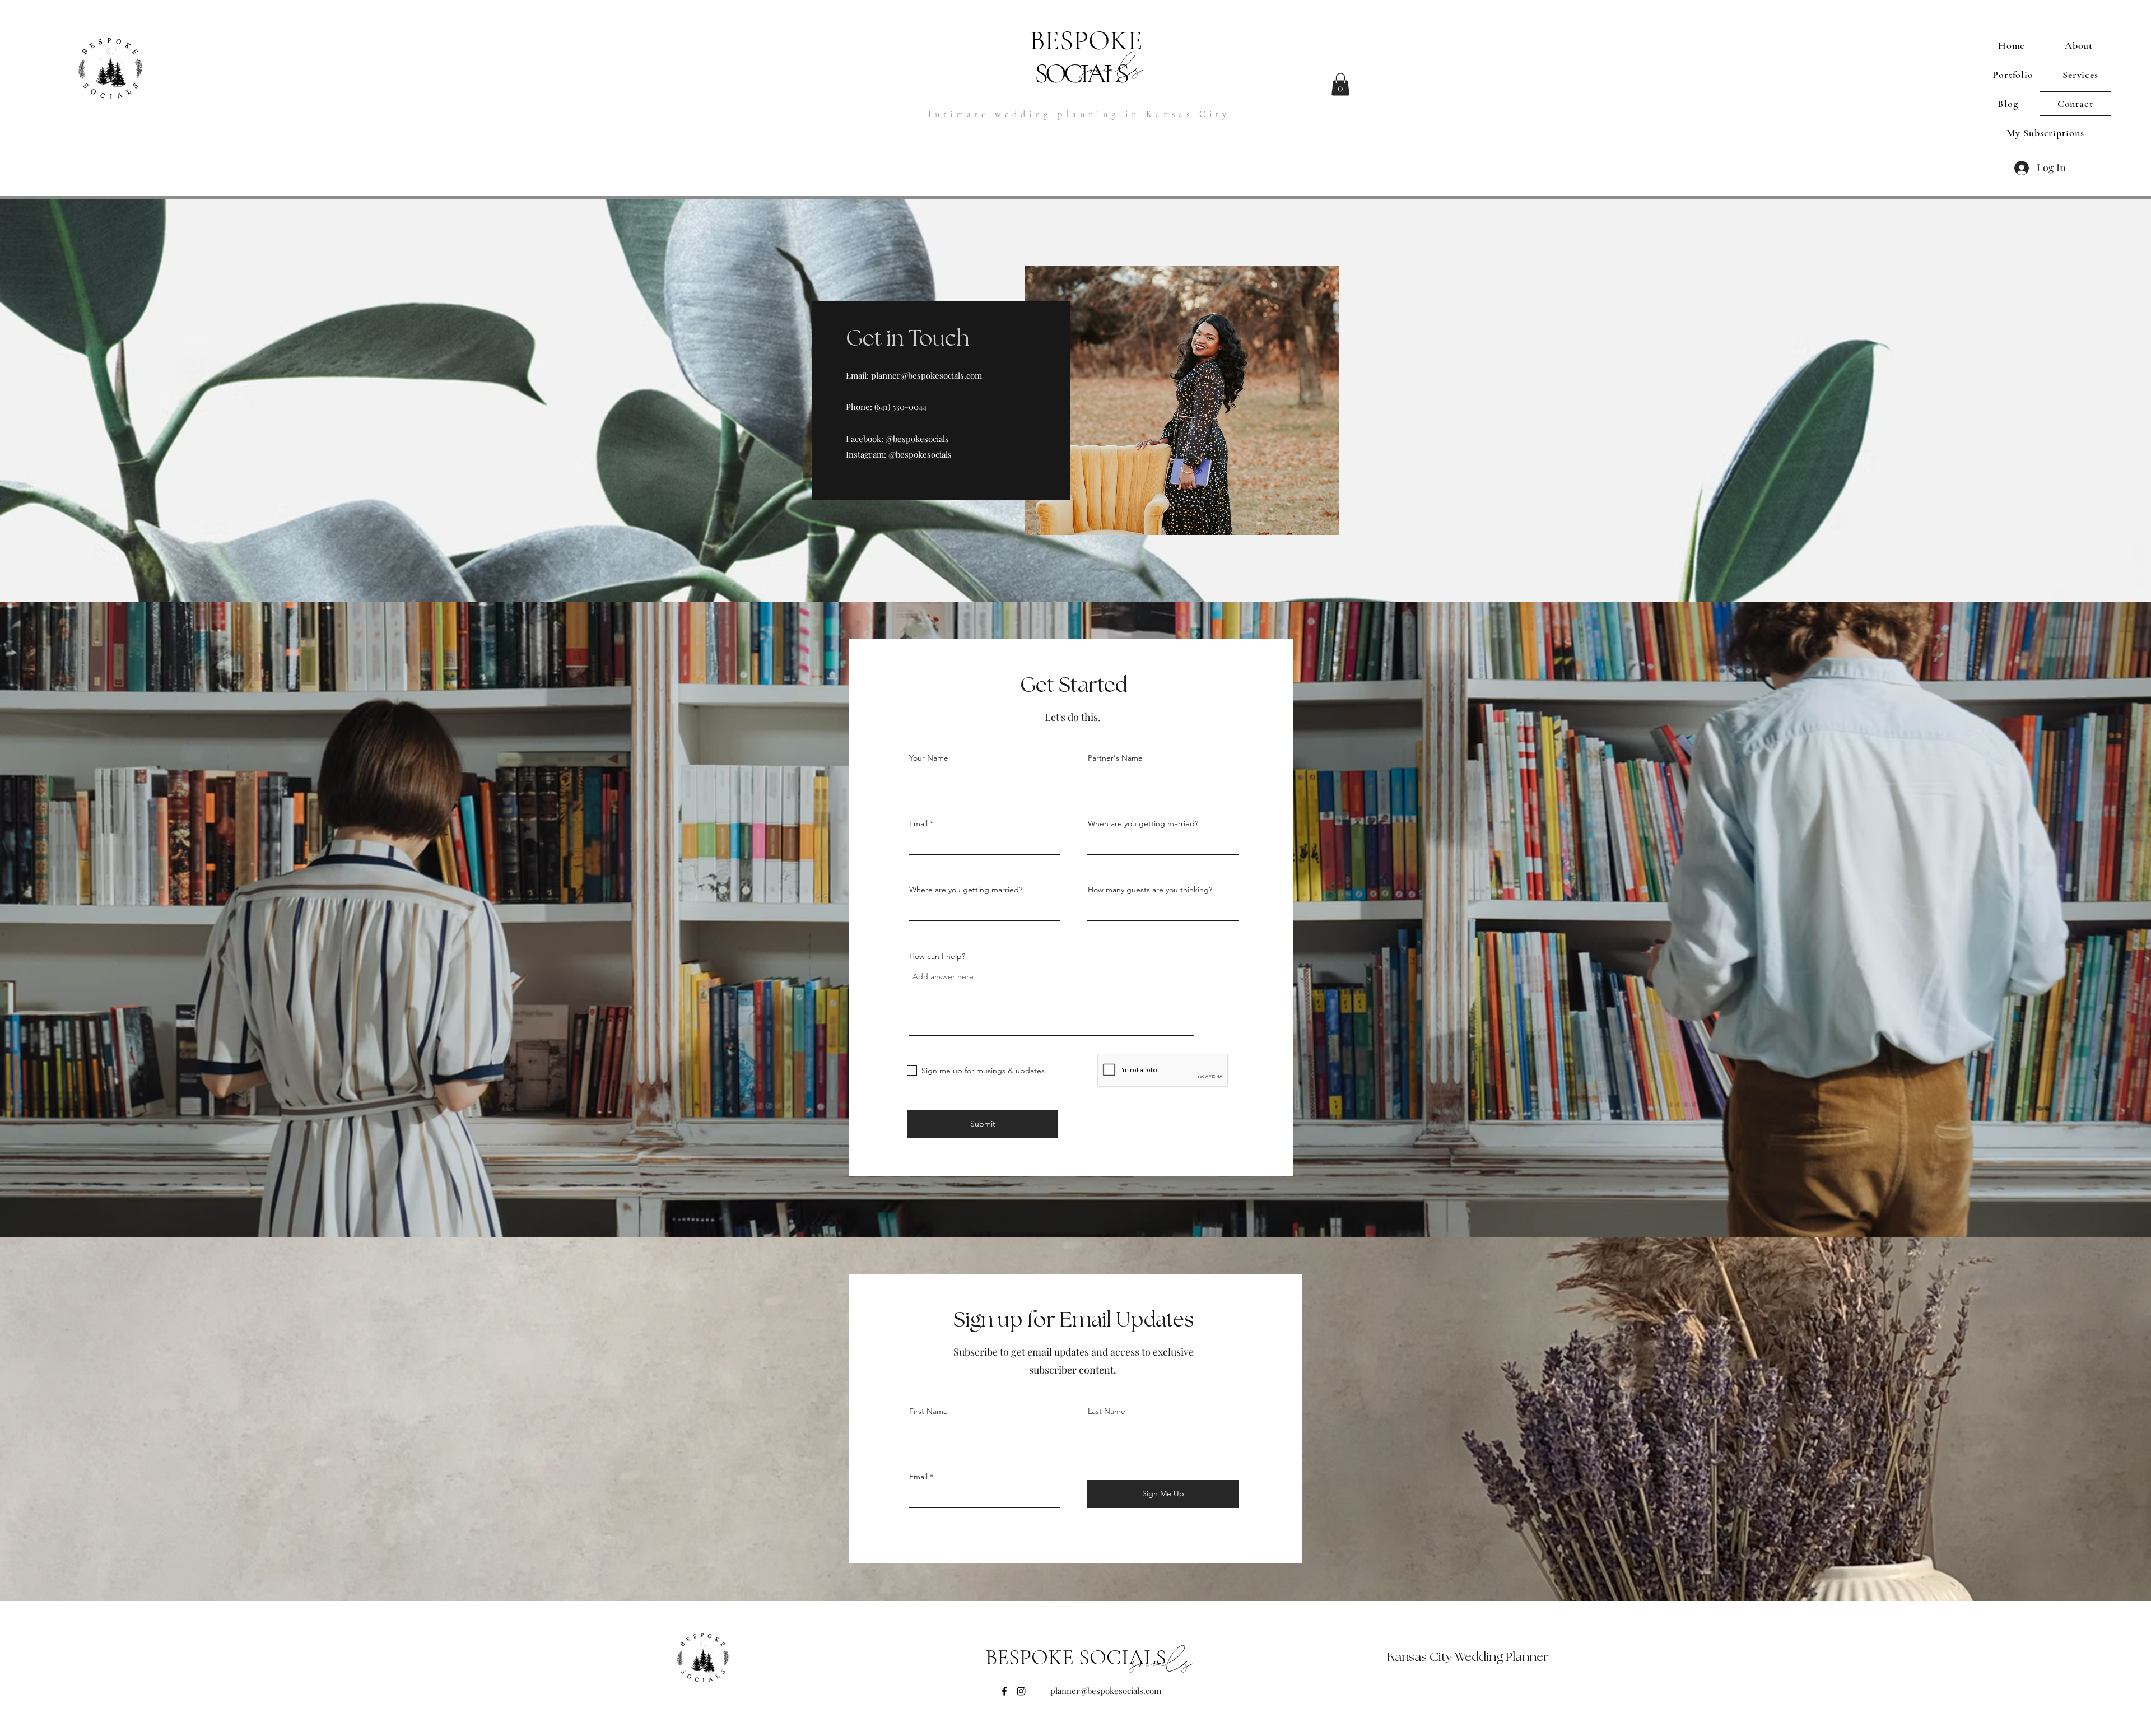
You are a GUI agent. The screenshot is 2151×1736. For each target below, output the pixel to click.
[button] (1340, 84)
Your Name (929, 758)
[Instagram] (1021, 1691)
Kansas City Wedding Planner (1468, 1657)
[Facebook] (1004, 1691)
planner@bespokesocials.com (926, 375)
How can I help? (937, 956)
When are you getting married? (1143, 823)
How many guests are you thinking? (1150, 890)
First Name (928, 1411)
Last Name (1107, 1411)
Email (918, 823)
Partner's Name (1115, 758)
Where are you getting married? (966, 890)
